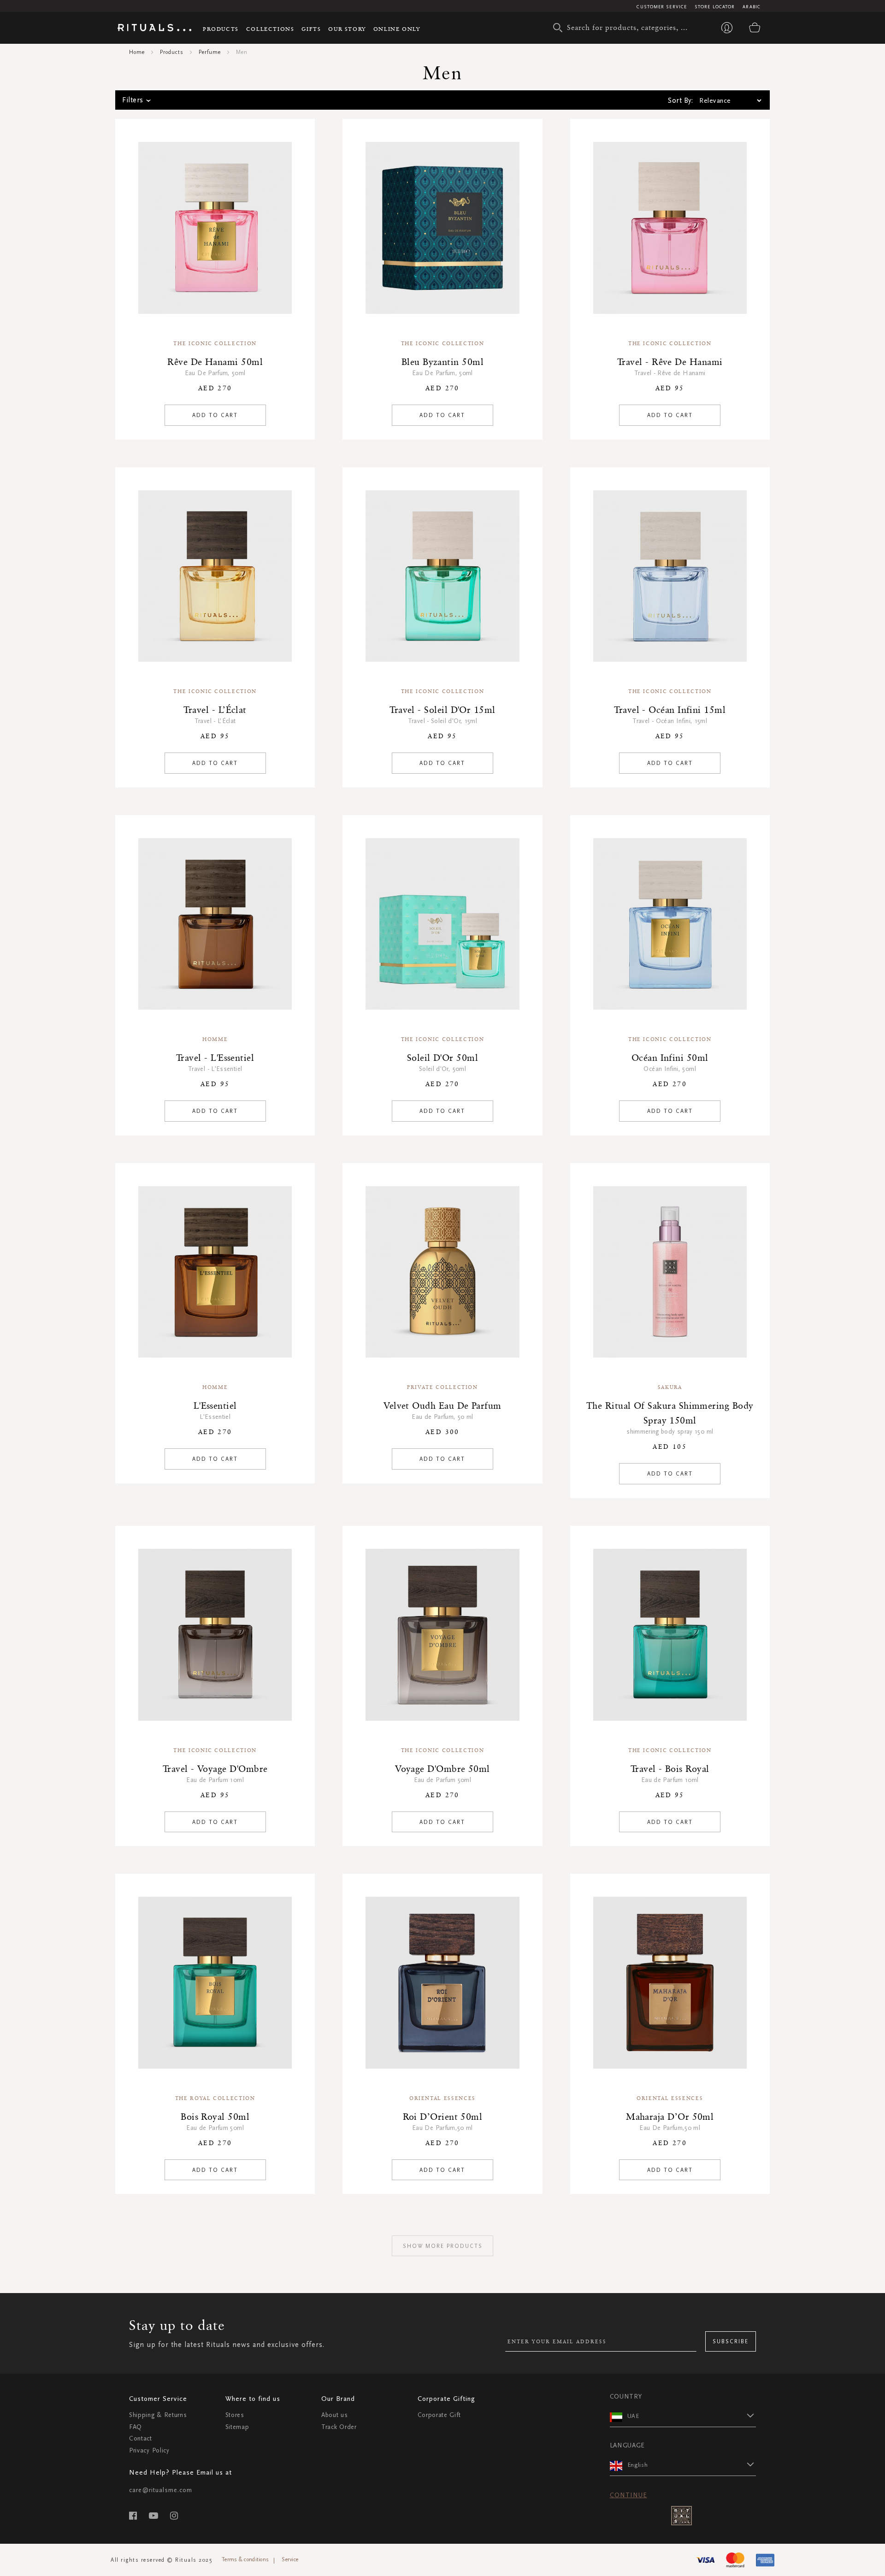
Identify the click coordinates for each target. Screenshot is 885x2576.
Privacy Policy (149, 2450)
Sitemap (237, 2427)
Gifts (311, 29)
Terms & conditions (245, 2559)
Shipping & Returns (158, 2415)
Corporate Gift (439, 2415)
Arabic (752, 7)
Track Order (339, 2427)
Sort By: (680, 100)
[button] (692, 2416)
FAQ (136, 2427)
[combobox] (625, 28)
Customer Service (662, 7)
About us (335, 2415)
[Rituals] (154, 29)
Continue (628, 2495)
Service (290, 2559)
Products (221, 29)
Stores (235, 2415)
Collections (270, 29)
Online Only (397, 29)
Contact (141, 2438)
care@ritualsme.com (161, 2490)
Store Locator (715, 7)
